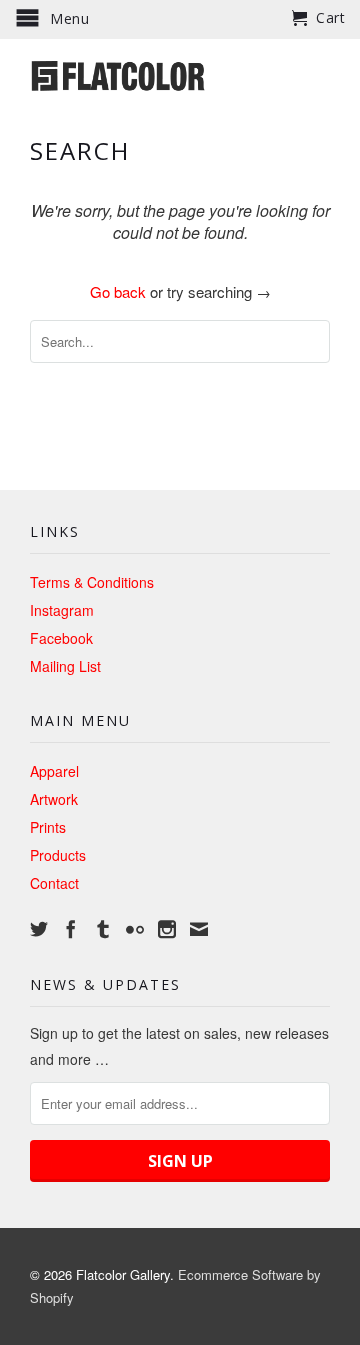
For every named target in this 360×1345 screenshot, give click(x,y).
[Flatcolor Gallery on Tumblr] (103, 929)
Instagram (62, 610)
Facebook (61, 638)
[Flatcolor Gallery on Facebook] (71, 929)
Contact (54, 883)
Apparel (54, 771)
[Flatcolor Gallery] (180, 74)
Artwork (54, 799)
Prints (48, 827)
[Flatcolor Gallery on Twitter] (39, 929)
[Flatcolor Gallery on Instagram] (167, 929)
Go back (118, 291)
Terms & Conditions (92, 582)
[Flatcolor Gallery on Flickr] (135, 929)
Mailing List (65, 666)
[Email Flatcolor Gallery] (199, 929)
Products (58, 855)
